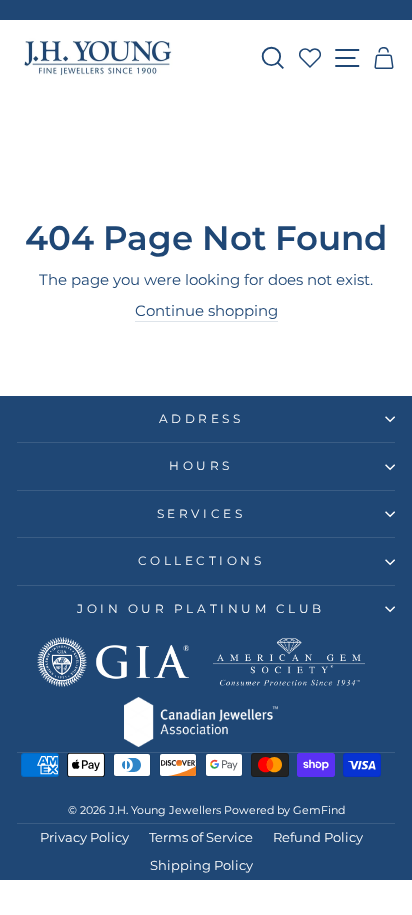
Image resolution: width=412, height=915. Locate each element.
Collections (201, 561)
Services (201, 514)
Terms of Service (201, 837)
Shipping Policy (201, 865)
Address (201, 419)
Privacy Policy (84, 837)
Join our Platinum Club (201, 609)
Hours (201, 466)
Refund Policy (318, 837)
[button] (384, 58)
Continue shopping (206, 311)
